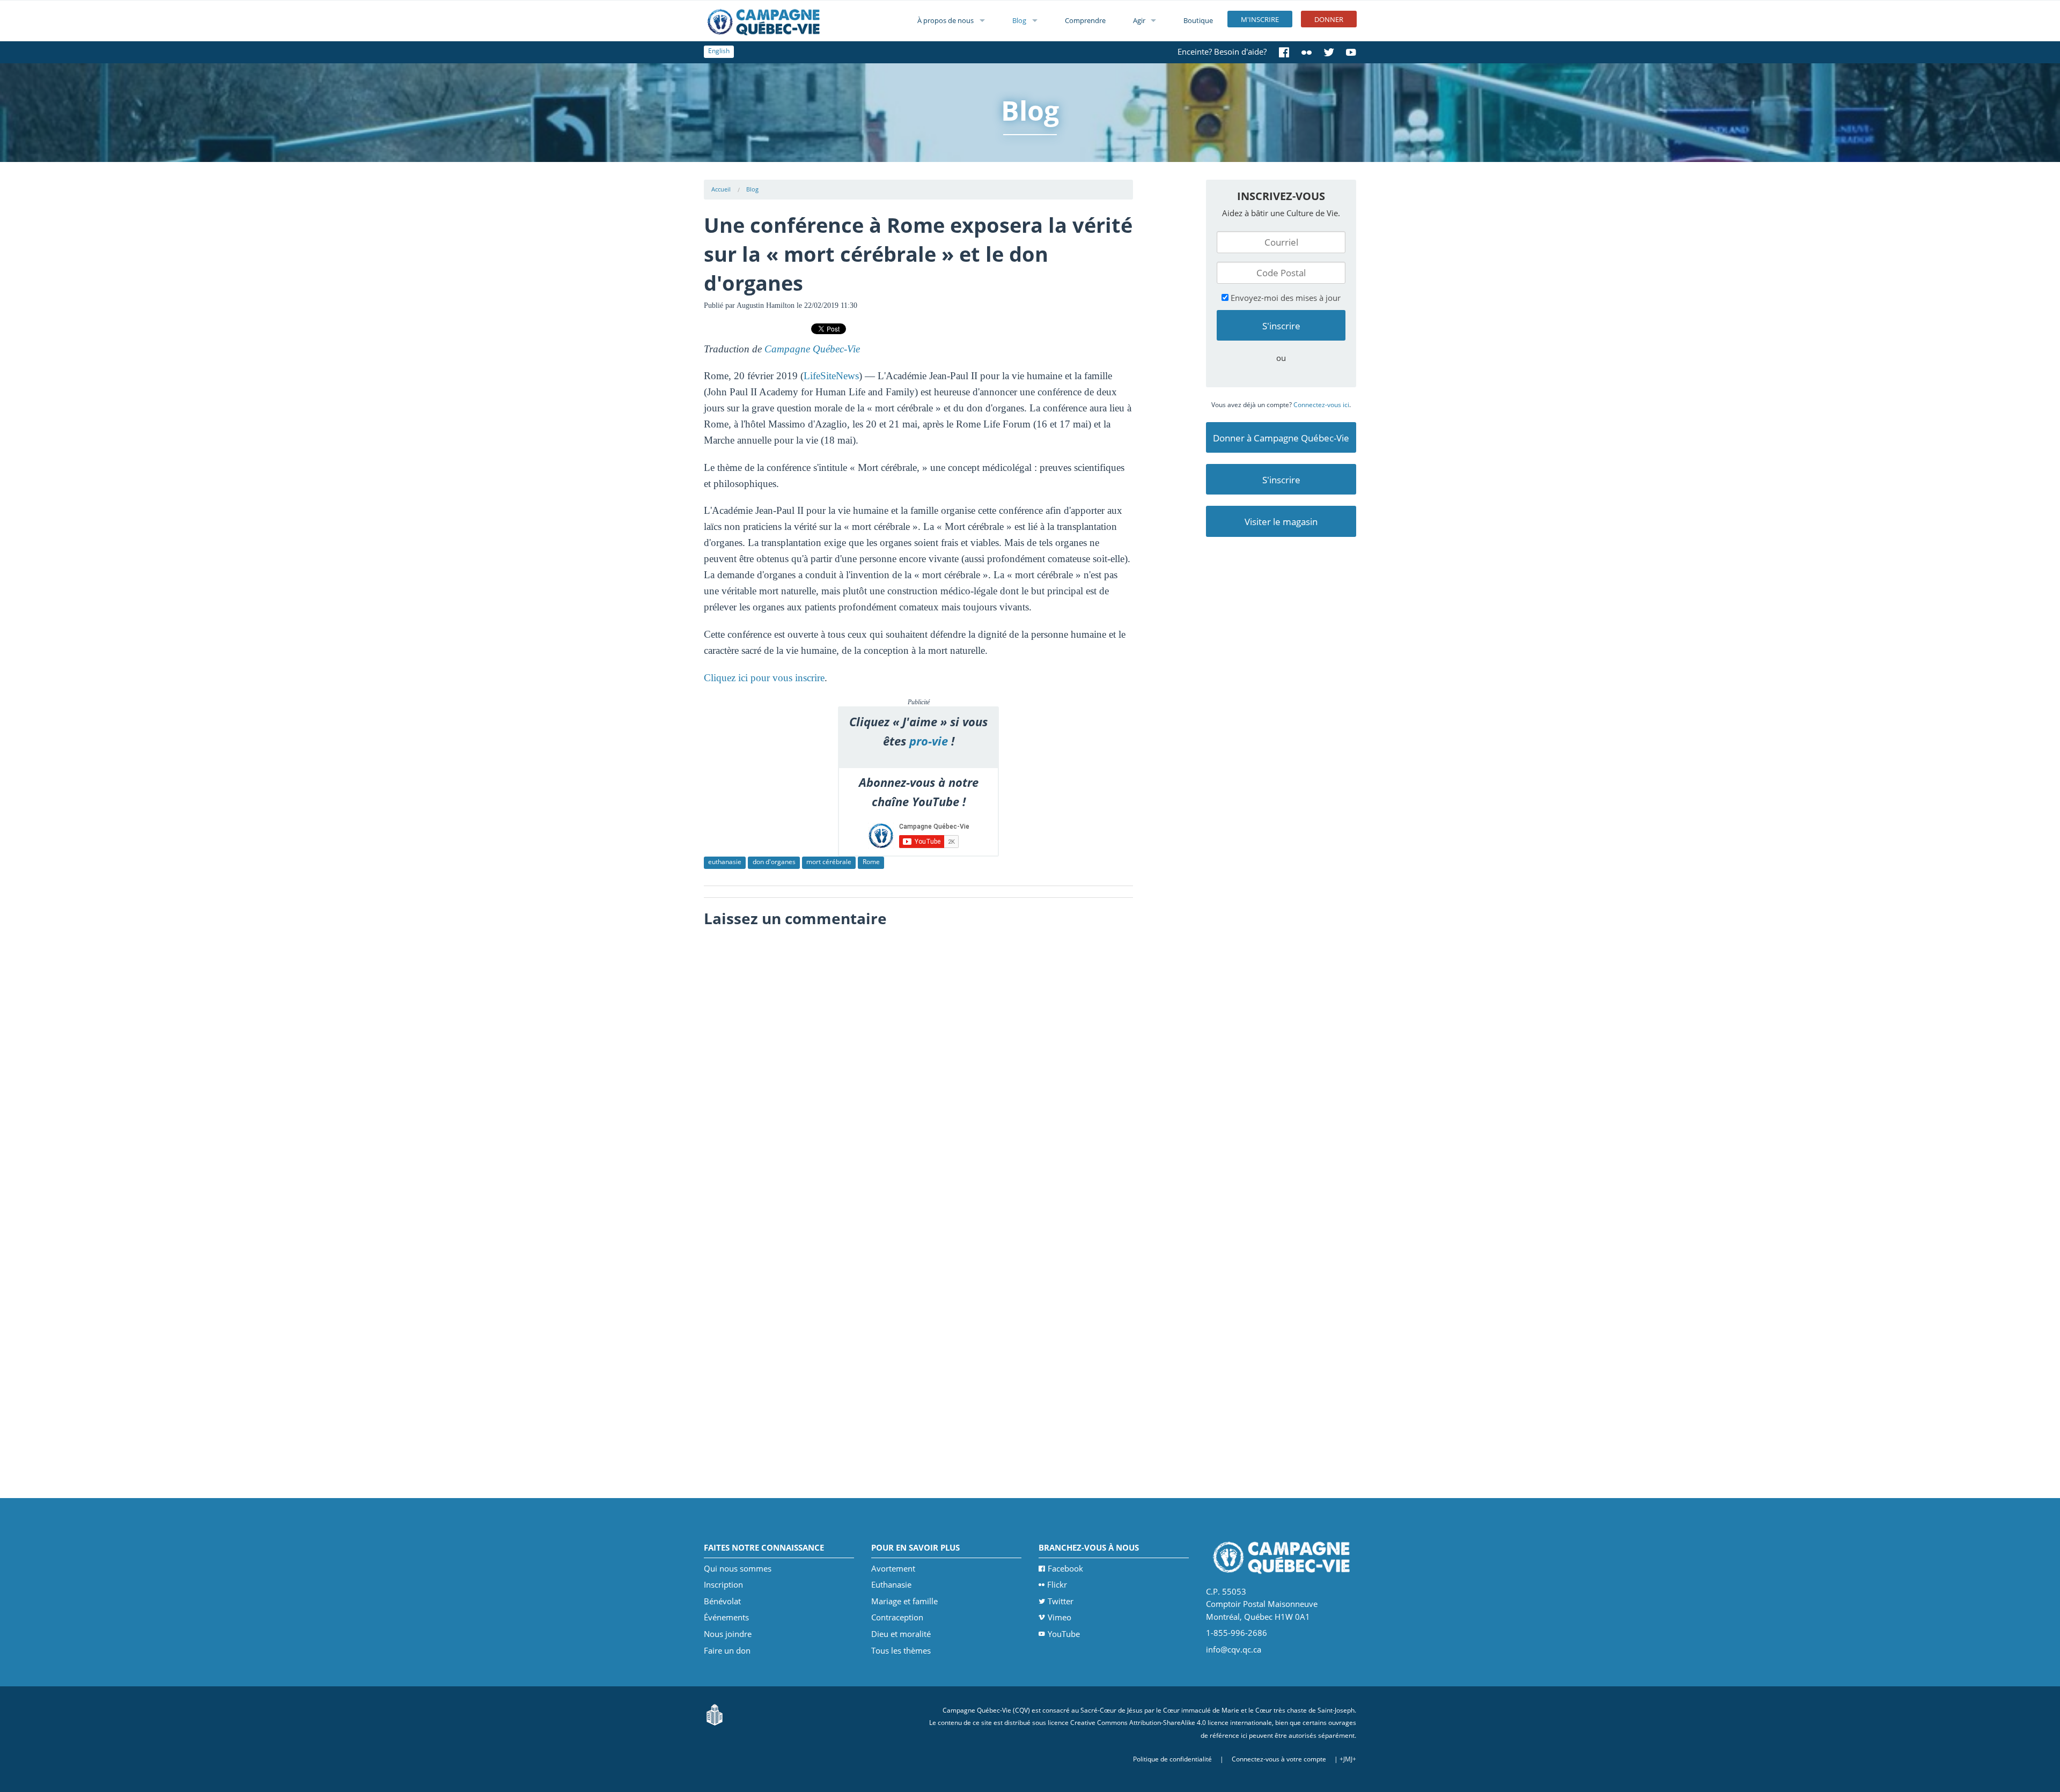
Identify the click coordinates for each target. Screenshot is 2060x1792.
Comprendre (1085, 20)
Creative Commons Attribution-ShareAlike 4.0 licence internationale (1171, 1723)
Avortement (893, 1568)
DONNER (1329, 19)
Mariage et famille (904, 1601)
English (719, 51)
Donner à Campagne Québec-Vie (1281, 438)
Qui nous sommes (738, 1568)
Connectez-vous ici (1321, 405)
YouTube (1064, 1634)
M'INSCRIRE (1260, 19)
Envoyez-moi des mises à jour (1285, 298)
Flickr (1057, 1584)
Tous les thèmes (901, 1650)
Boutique (1198, 20)
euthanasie (725, 862)
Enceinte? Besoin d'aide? (1222, 51)
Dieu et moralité (901, 1634)
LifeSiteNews (831, 376)
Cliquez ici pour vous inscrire (764, 678)
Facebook (1065, 1568)
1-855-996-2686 (1237, 1633)
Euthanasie (891, 1584)
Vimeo (1060, 1617)
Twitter (1061, 1601)
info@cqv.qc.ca (1234, 1649)
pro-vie (929, 741)
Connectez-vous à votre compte (1279, 1759)
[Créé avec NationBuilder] (715, 1714)
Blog (1019, 20)
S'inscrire (1281, 480)
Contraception (897, 1617)
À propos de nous (946, 20)
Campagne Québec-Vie (812, 349)
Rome (871, 862)
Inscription (723, 1584)
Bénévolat (722, 1601)
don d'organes (774, 862)
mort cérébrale (829, 862)
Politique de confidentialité (1172, 1759)
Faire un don (727, 1650)
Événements (726, 1617)
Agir (1139, 20)
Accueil (721, 189)
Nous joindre (728, 1634)
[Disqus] (919, 1068)
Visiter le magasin (1281, 522)
